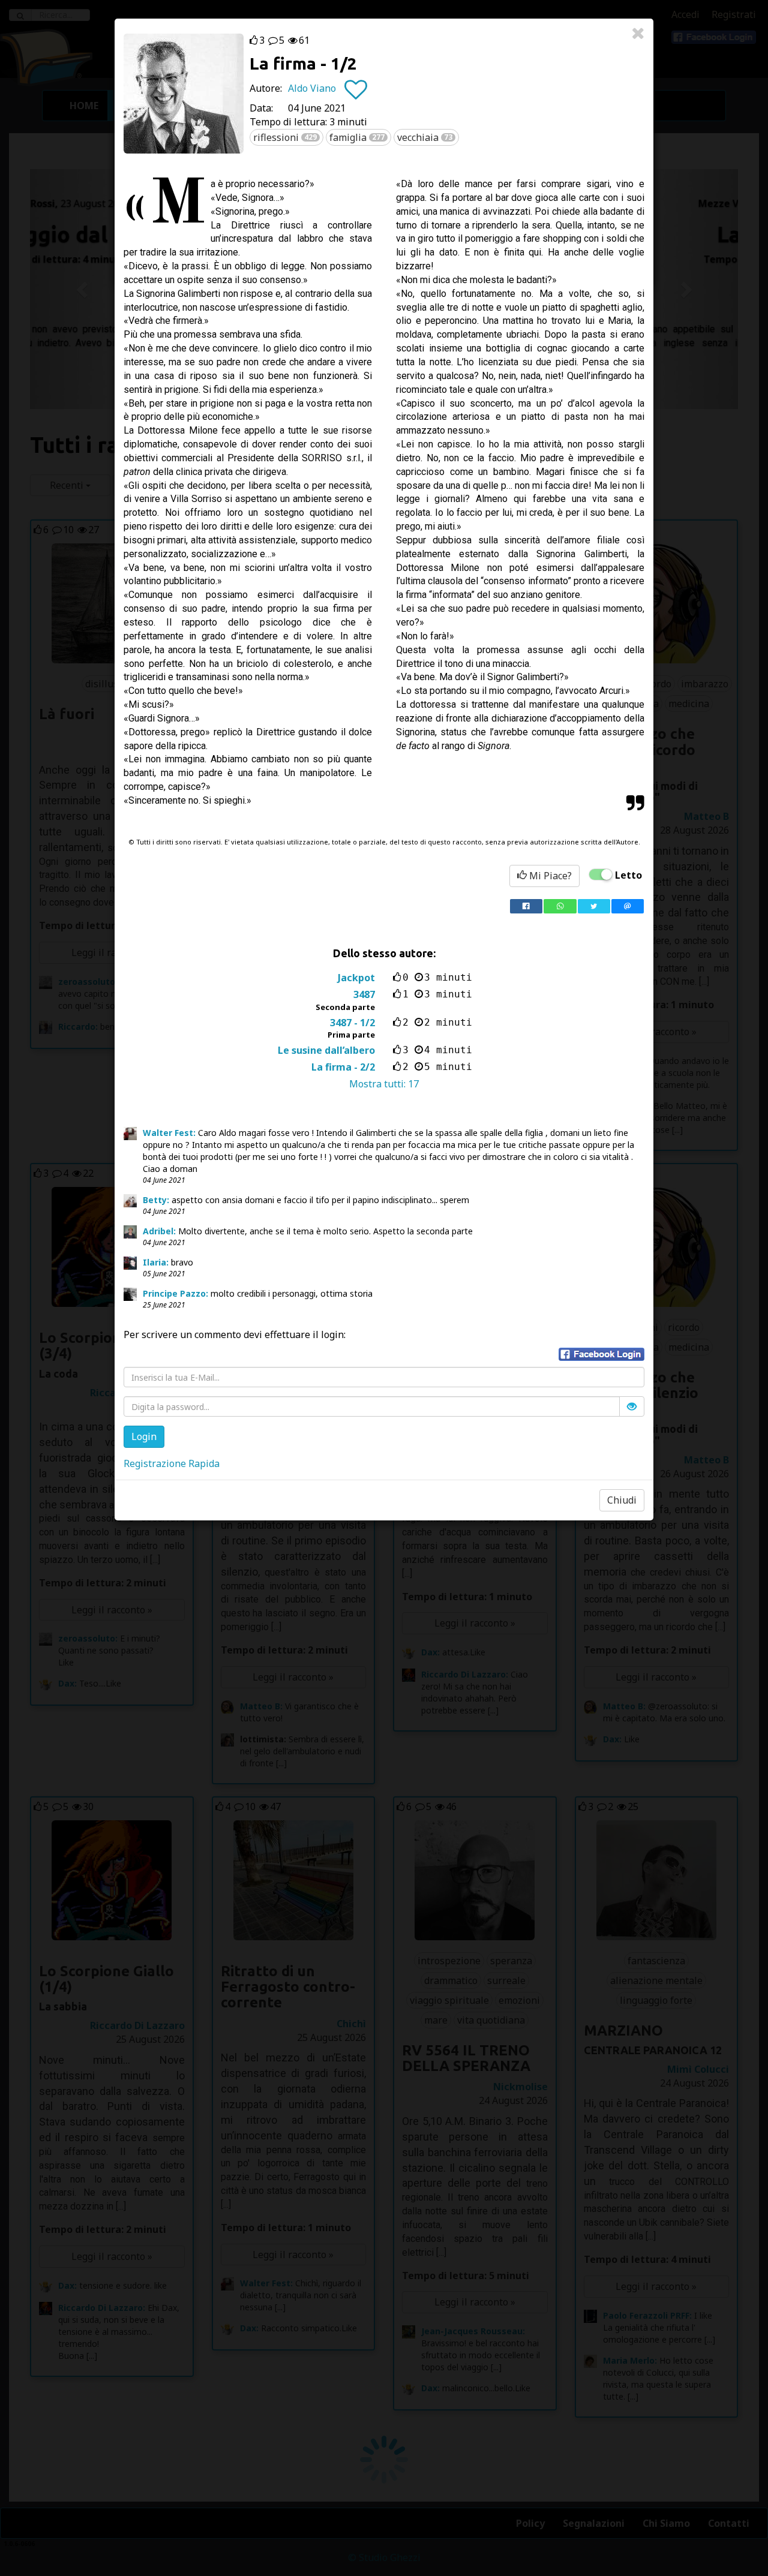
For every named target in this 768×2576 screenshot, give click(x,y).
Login (144, 1436)
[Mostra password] (632, 1406)
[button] (601, 1354)
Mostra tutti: (384, 1084)
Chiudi (622, 1500)
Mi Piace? (549, 876)
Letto (628, 875)
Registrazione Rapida (172, 1463)
